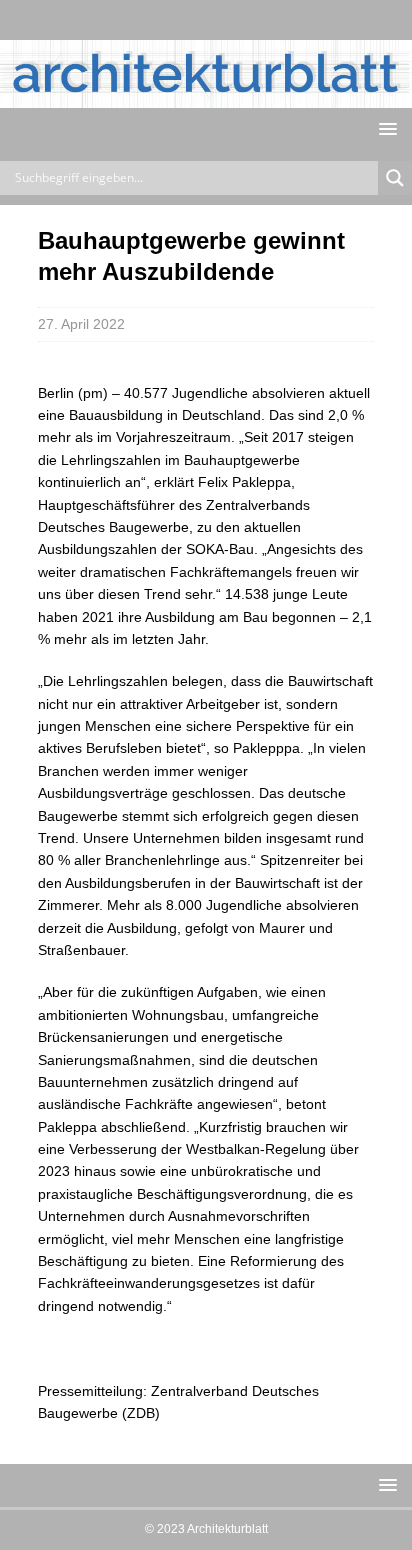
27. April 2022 (81, 324)
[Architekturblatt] (206, 96)
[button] (384, 128)
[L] (186, 20)
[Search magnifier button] (395, 178)
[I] (225, 20)
